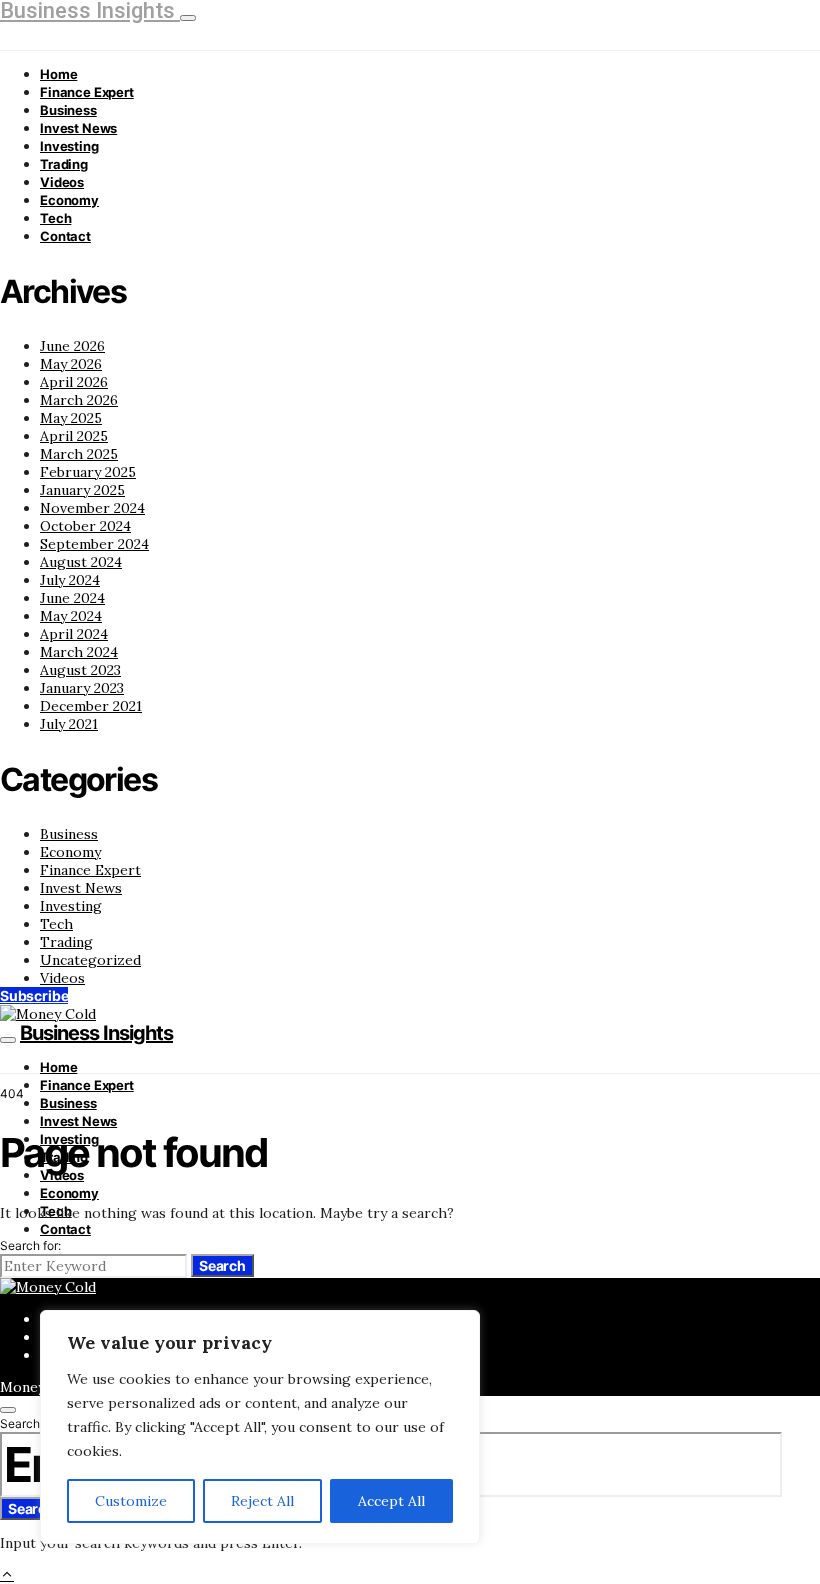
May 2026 (71, 364)
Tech (55, 218)
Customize (131, 1501)
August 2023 (80, 670)
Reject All (262, 1501)
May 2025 (71, 418)
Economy (69, 200)
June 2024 (72, 598)
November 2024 (92, 508)
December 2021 (91, 706)
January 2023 (82, 688)
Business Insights (96, 1033)
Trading (64, 164)
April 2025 (74, 436)
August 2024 (81, 562)
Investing (69, 146)
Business (68, 110)
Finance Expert (87, 92)
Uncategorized (90, 960)
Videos (62, 182)
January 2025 (82, 490)
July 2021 (69, 724)
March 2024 (79, 652)
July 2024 (70, 580)
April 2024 (74, 634)
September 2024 (94, 544)
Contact (65, 236)
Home (58, 74)
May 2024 (71, 616)
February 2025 (88, 472)
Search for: (30, 1245)
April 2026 (74, 382)
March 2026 (79, 400)
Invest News (78, 128)
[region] (260, 1427)
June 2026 (72, 346)
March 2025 (79, 454)
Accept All (391, 1501)
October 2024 (85, 526)
